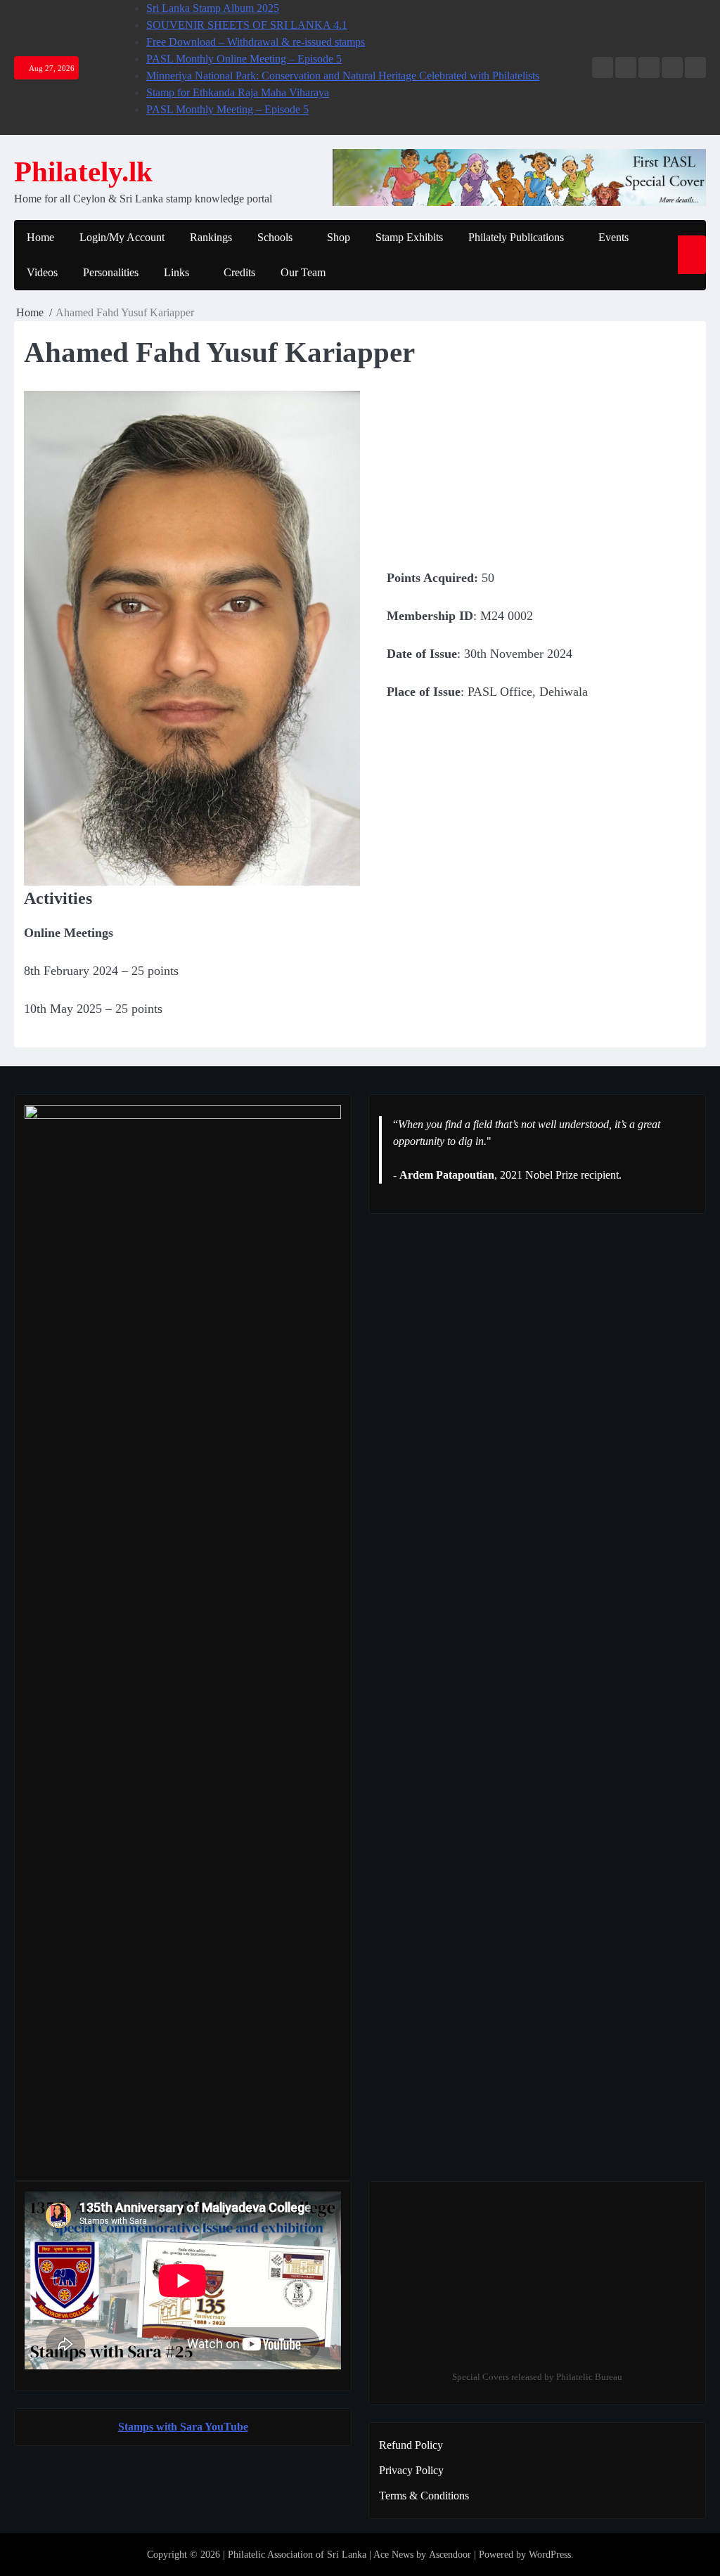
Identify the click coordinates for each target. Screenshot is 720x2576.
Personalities (111, 272)
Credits (239, 272)
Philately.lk (83, 172)
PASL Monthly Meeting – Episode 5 (227, 109)
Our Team (303, 272)
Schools (275, 237)
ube (239, 2427)
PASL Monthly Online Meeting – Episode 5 (244, 59)
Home (40, 237)
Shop (339, 237)
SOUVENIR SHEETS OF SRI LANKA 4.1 (247, 25)
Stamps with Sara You (171, 2427)
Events (613, 237)
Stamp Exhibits (409, 237)
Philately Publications (516, 237)
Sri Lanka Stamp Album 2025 (213, 8)
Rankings (211, 237)
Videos (42, 272)
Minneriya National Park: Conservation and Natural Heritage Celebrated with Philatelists (343, 76)
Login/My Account (122, 237)
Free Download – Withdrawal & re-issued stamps (256, 42)
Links (176, 272)
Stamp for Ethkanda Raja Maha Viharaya (238, 92)
